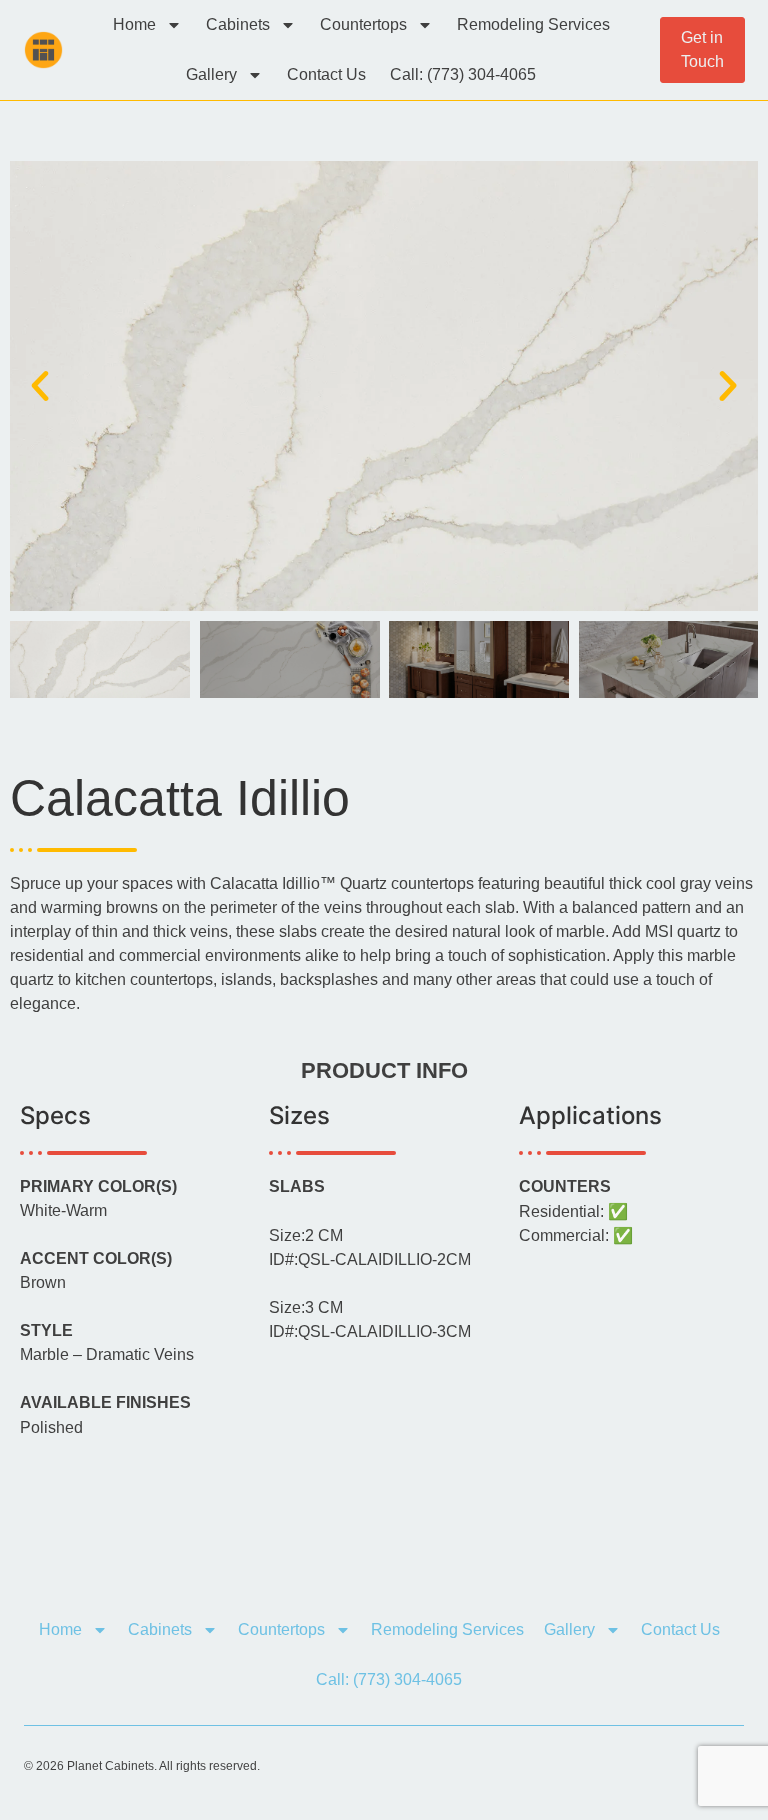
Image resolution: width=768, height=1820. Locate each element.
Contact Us (326, 74)
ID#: (370, 1260)
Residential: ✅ (573, 1212)
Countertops (363, 24)
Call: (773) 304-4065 (463, 74)
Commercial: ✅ (576, 1236)
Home (134, 24)
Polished (51, 1428)
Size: (306, 1236)
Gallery (211, 74)
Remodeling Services (533, 24)
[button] (40, 386)
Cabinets (238, 24)
